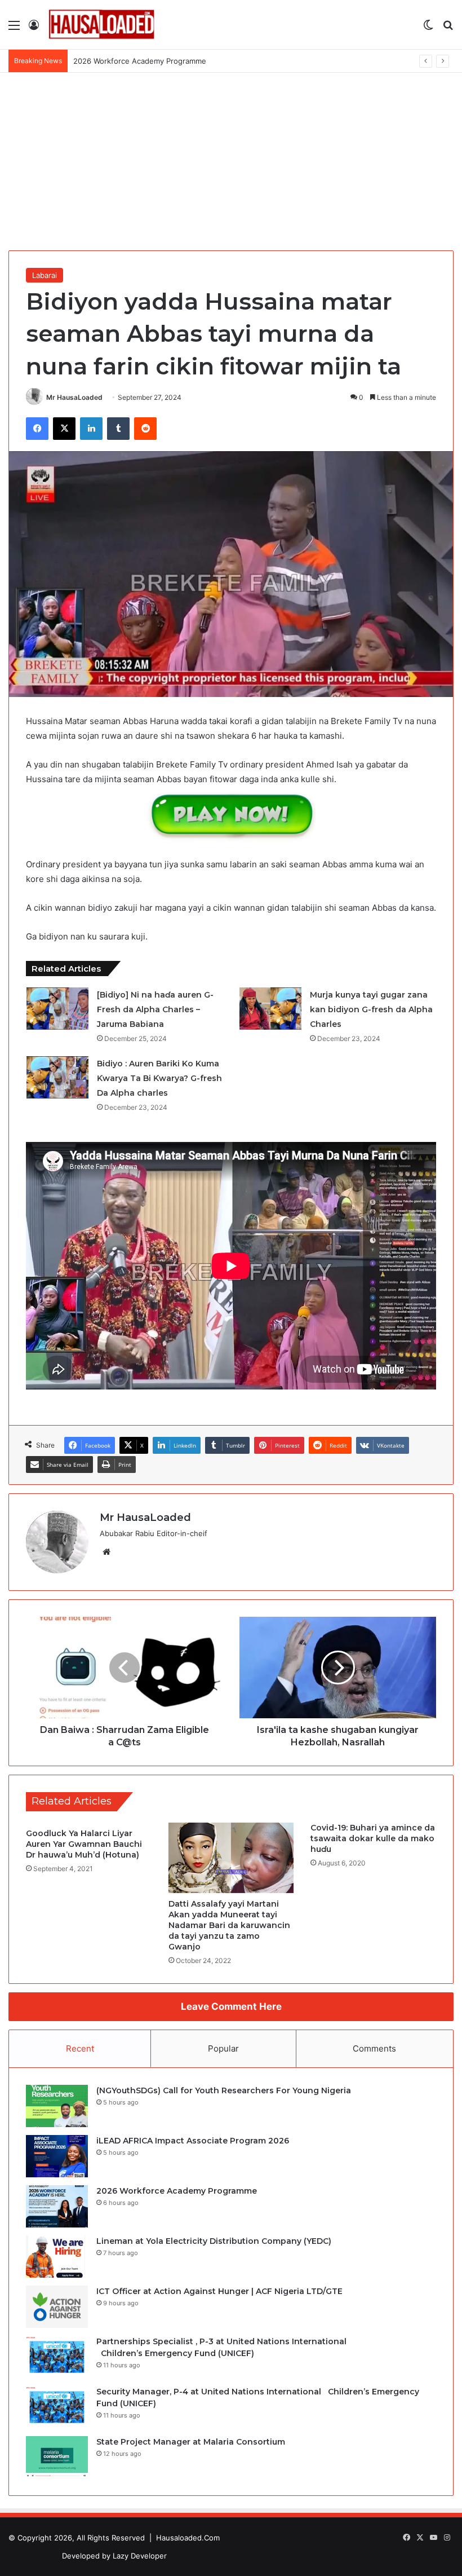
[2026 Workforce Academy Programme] (57, 2206)
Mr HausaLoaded (74, 397)
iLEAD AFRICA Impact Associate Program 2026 (193, 2141)
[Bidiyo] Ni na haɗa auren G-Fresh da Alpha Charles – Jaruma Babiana (155, 1009)
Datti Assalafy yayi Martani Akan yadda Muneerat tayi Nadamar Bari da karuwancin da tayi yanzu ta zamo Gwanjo (229, 1925)
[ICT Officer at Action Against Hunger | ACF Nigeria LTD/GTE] (57, 2307)
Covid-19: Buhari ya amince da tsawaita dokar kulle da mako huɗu (373, 1838)
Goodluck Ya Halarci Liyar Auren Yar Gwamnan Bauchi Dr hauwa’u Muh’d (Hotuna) (84, 1844)
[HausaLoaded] (101, 25)
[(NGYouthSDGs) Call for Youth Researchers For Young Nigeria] (57, 2106)
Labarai (45, 275)
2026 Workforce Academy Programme (177, 2191)
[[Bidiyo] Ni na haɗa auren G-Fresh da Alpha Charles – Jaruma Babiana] (57, 1009)
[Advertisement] (231, 157)
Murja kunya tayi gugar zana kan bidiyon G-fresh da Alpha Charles (371, 1009)
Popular (223, 2048)
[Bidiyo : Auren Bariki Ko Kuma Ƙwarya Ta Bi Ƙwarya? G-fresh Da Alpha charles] (57, 1077)
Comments (374, 2048)
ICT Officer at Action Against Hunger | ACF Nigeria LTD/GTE (219, 2291)
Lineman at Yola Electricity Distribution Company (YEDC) (172, 61)
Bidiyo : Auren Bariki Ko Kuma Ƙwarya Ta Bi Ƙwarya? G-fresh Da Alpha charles (159, 1078)
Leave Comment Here (231, 2006)
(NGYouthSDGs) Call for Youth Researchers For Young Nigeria (224, 2090)
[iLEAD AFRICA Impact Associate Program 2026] (57, 2156)
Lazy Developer (140, 2556)
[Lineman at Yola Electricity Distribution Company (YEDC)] (57, 2257)
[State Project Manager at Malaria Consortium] (57, 2457)
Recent (80, 2048)
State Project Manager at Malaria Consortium (191, 2442)
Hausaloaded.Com (188, 2538)
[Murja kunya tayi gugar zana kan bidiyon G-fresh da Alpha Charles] (270, 1009)
